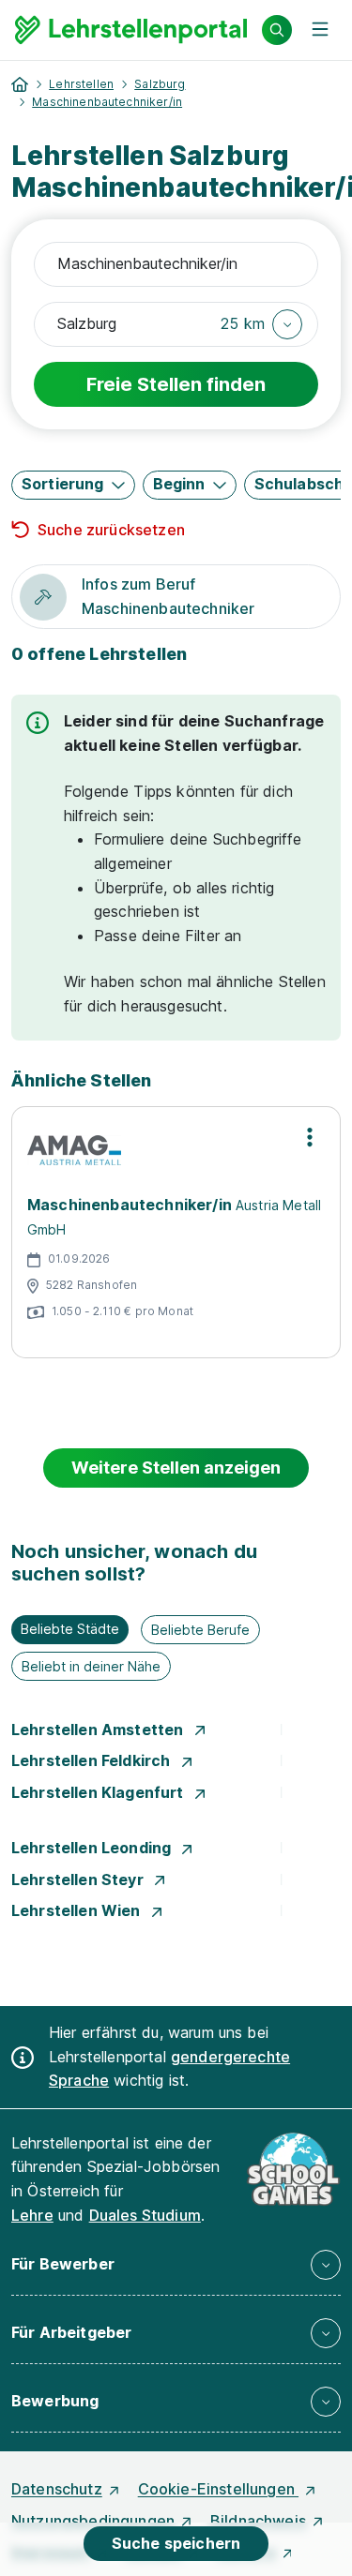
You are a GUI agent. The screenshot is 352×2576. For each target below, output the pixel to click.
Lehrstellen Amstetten (99, 1730)
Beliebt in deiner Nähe (91, 1666)
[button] (261, 324)
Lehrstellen (81, 84)
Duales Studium (145, 2215)
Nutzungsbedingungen (93, 2521)
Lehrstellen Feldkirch (93, 1760)
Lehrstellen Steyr (79, 1880)
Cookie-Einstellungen (218, 2489)
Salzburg (160, 84)
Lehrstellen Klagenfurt (99, 1792)
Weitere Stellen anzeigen (176, 1468)
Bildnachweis (258, 2521)
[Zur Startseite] (131, 30)
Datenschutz (57, 2489)
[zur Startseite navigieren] (20, 84)
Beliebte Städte (70, 1629)
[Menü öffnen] (320, 30)
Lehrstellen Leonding (93, 1848)
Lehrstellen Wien (78, 1910)
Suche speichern (176, 2543)
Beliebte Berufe (200, 1630)
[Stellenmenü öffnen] (310, 1137)
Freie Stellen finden (176, 384)
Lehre (32, 2215)
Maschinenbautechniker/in (107, 102)
